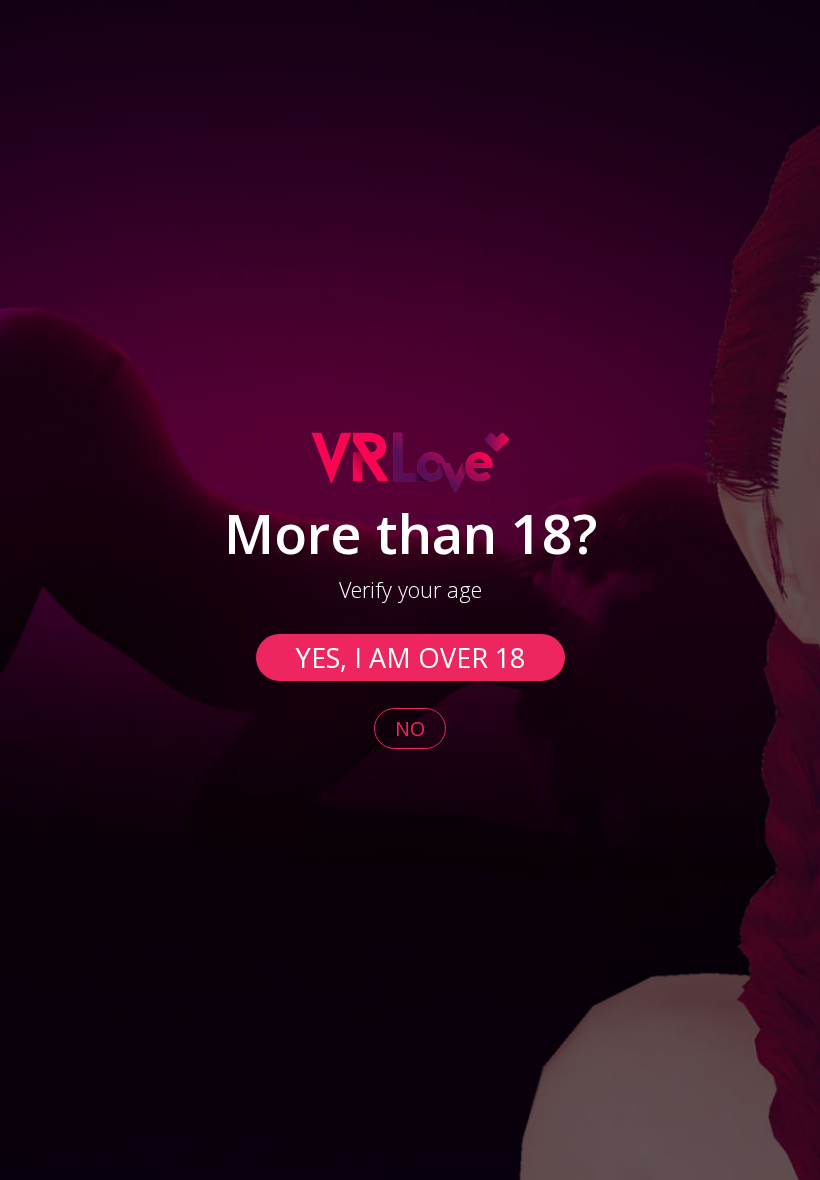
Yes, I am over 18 (410, 657)
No (410, 728)
